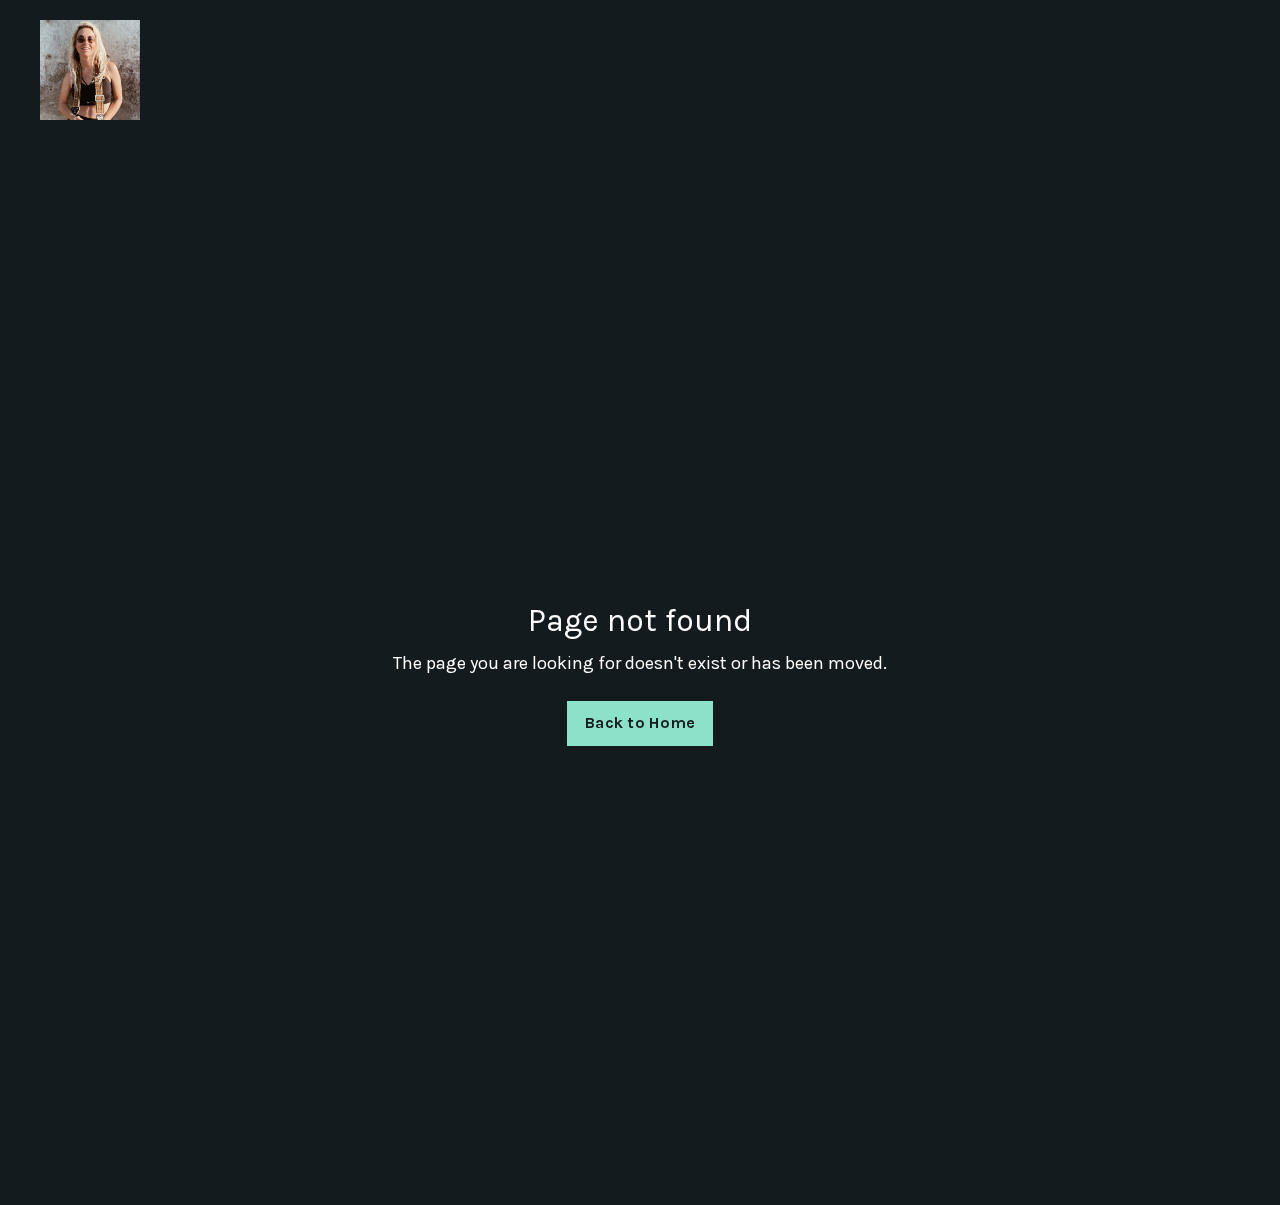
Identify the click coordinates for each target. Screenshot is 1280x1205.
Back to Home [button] (640, 722)
